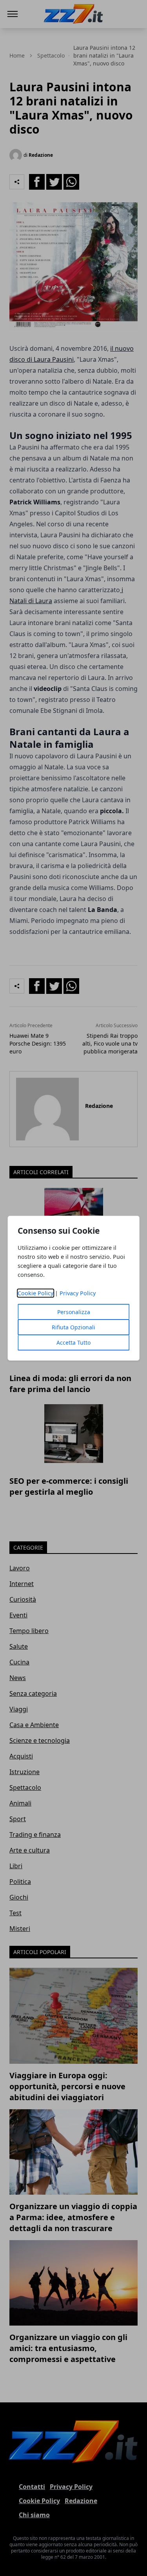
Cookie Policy (35, 1293)
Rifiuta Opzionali (73, 1327)
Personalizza (74, 1312)
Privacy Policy (78, 1293)
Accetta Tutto (73, 1342)
